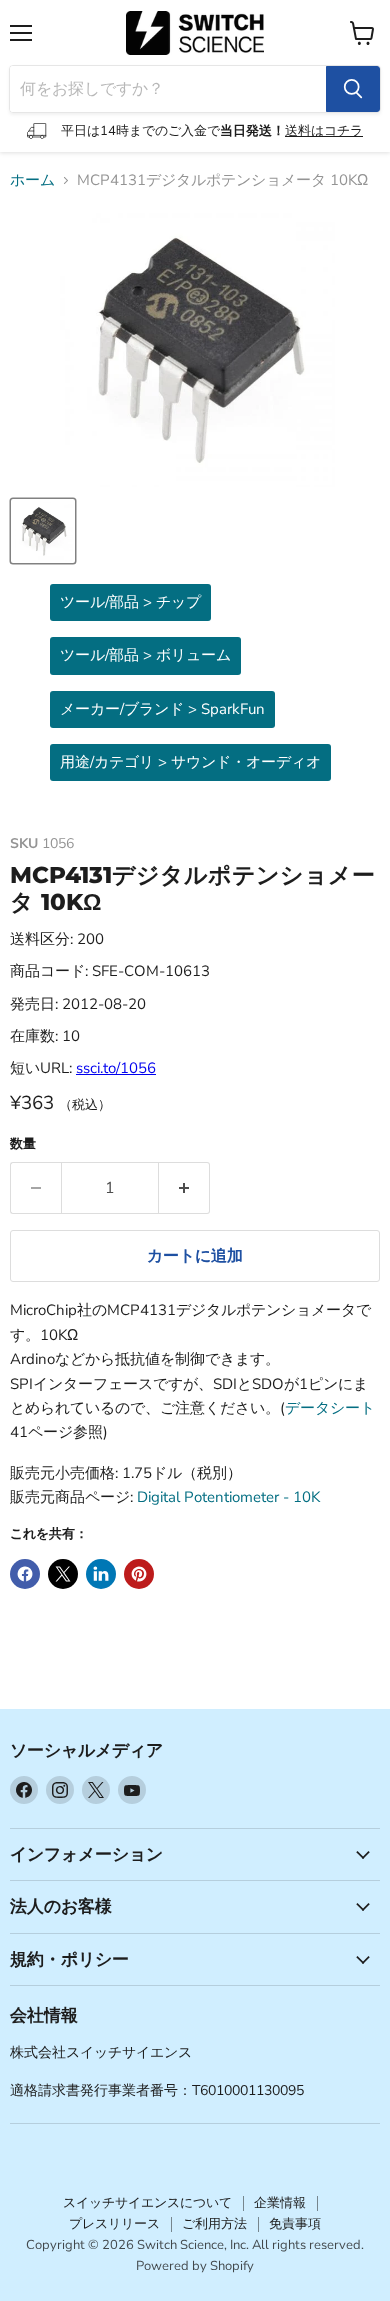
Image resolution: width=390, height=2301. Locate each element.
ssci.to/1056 (116, 1068)
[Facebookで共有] (25, 1574)
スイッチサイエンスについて (147, 2203)
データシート (330, 1408)
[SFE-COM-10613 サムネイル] (43, 531)
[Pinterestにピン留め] (139, 1574)
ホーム (32, 180)
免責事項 (295, 2224)
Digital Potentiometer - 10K (228, 1497)
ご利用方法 (214, 2224)
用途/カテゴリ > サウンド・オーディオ (190, 762)
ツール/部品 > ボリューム (145, 655)
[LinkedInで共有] (101, 1574)
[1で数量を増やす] (184, 1188)
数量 (23, 1144)
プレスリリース (114, 2224)
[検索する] (353, 89)
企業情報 (280, 2203)
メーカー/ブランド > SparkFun (162, 709)
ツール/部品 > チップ (130, 602)
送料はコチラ (324, 131)
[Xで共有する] (63, 1574)
